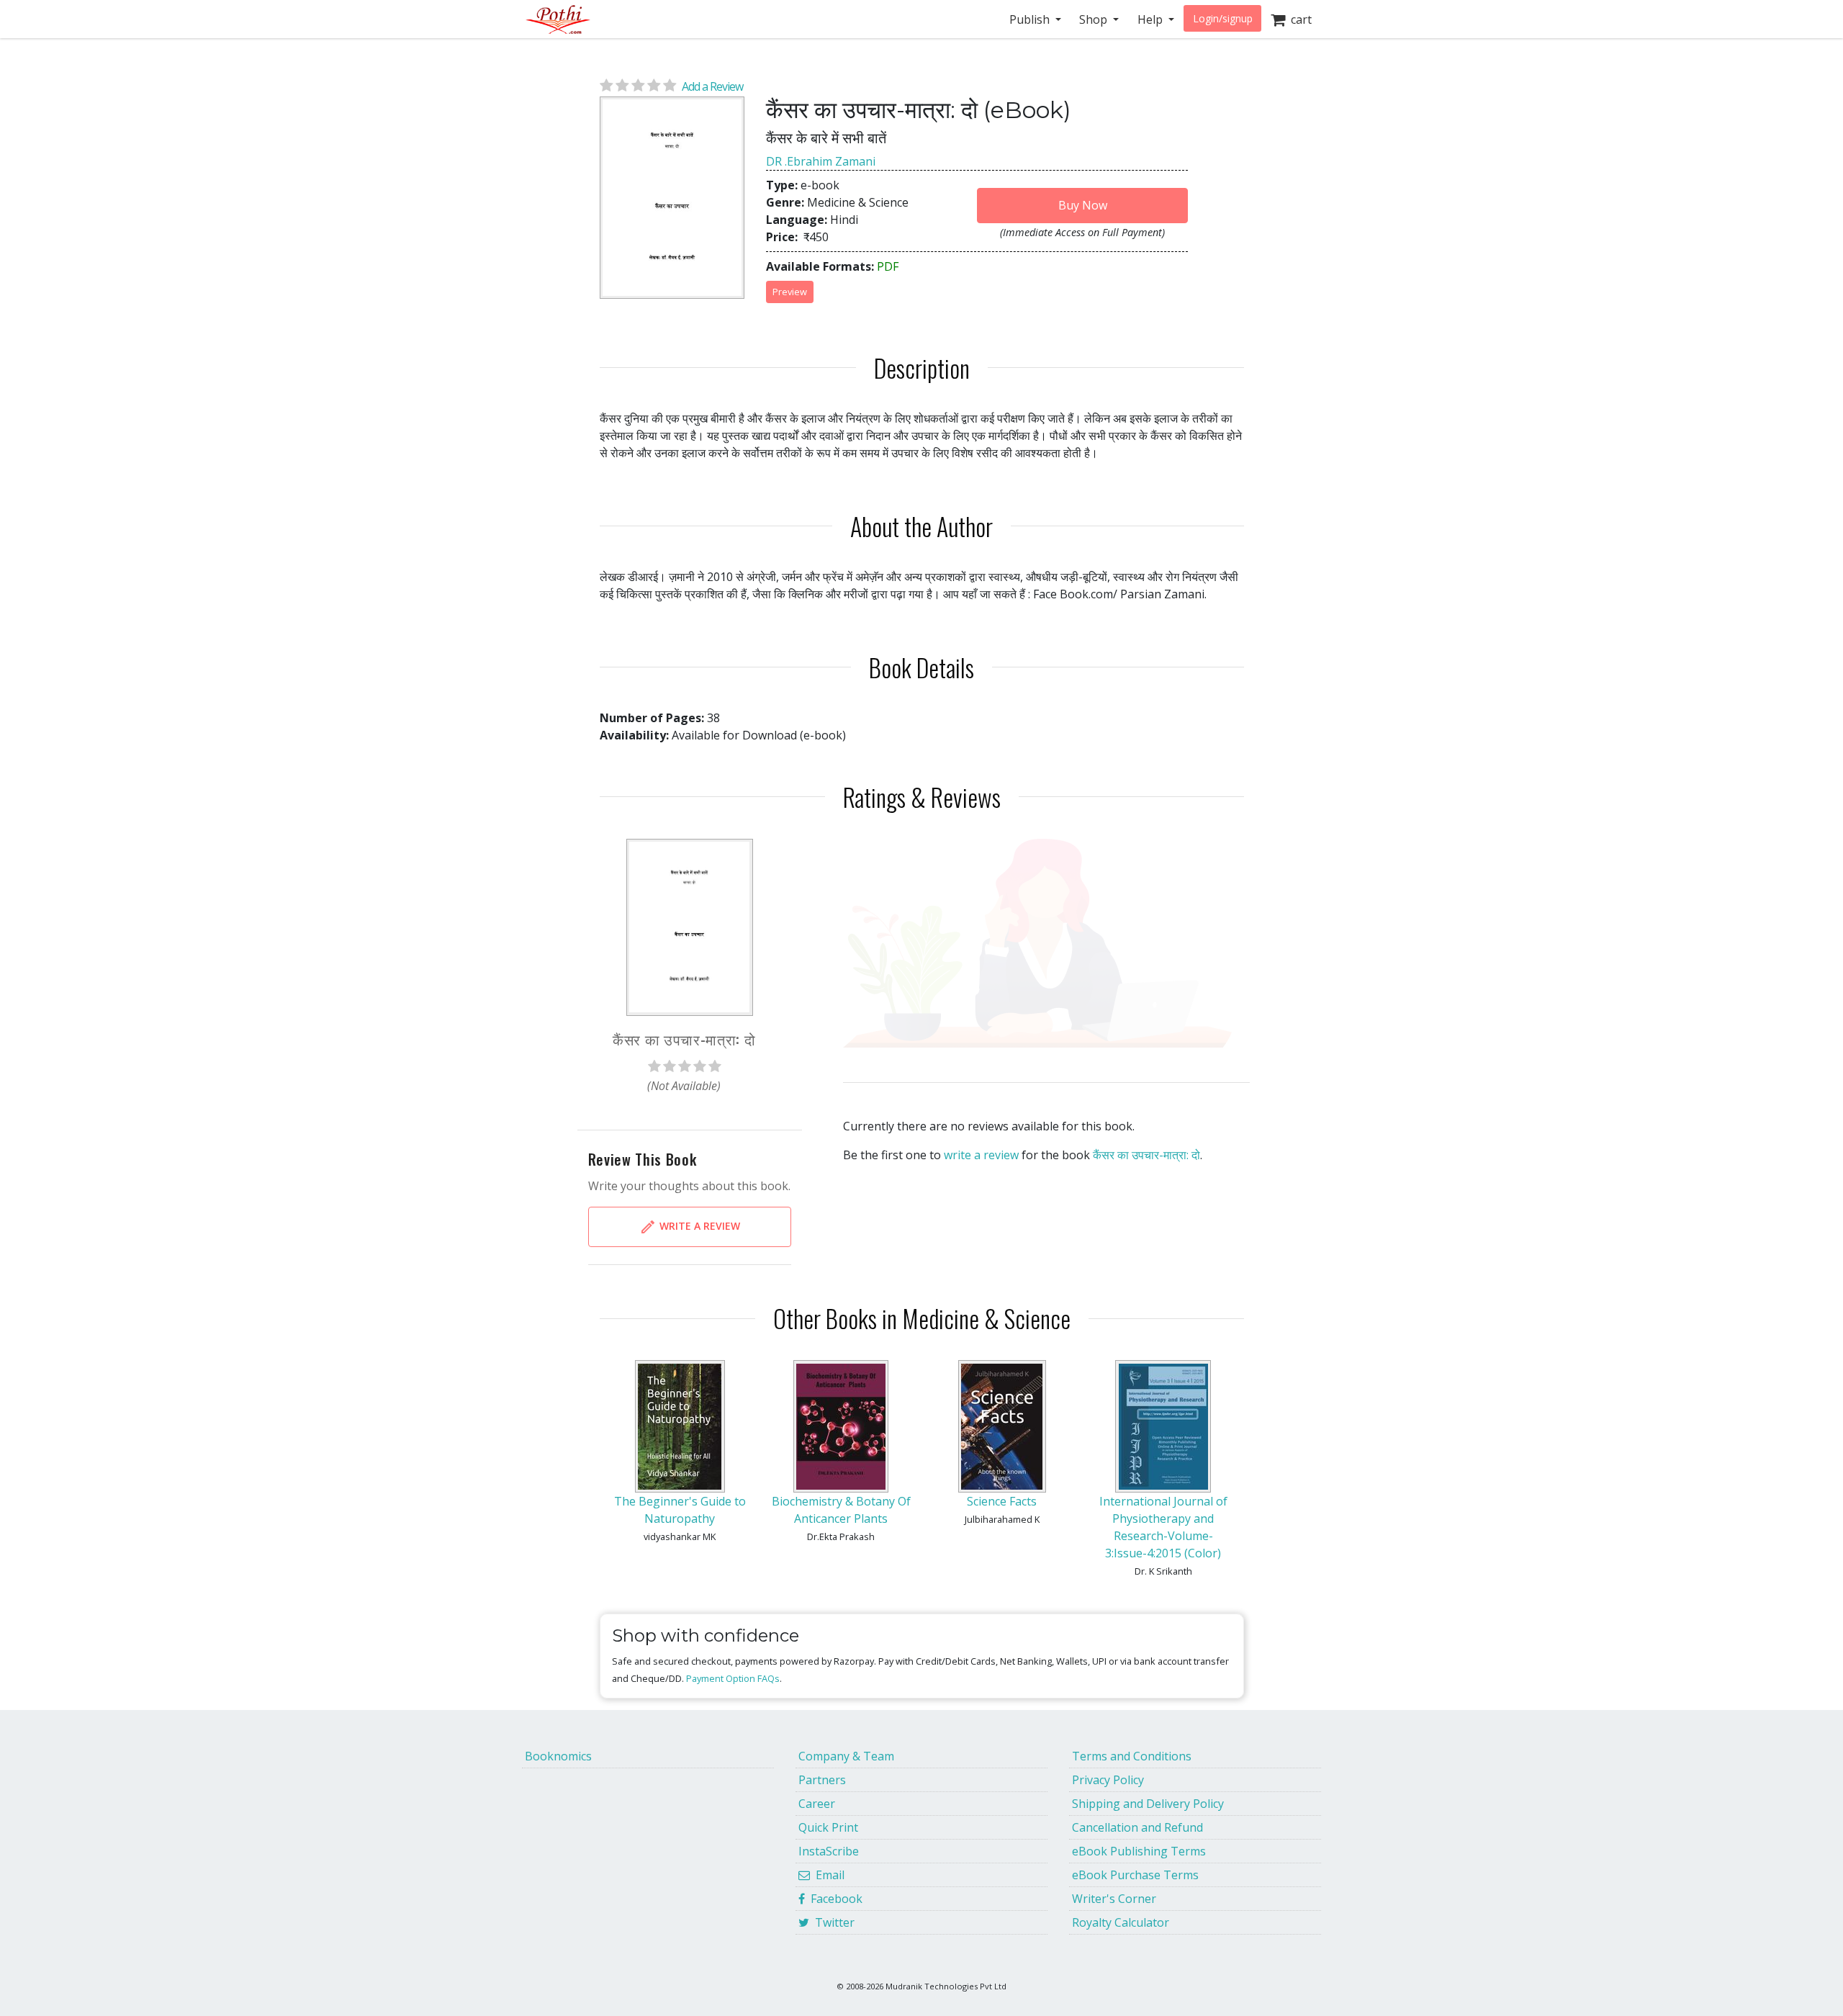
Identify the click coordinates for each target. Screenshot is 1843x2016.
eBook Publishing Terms (1139, 1851)
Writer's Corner (1114, 1899)
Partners (822, 1780)
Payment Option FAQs (733, 1678)
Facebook (834, 1899)
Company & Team (846, 1756)
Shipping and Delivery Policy (1148, 1804)
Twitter (832, 1922)
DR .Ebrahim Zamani (821, 161)
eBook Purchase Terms (1135, 1875)
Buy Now (1083, 205)
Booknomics (558, 1756)
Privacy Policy (1108, 1780)
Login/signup (1223, 18)
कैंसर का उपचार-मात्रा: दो (1146, 1155)
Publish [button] (1031, 19)
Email (827, 1875)
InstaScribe (829, 1851)
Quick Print (828, 1827)
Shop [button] (1095, 19)
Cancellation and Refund (1137, 1827)
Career (817, 1804)
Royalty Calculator (1121, 1922)
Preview (790, 292)
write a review (981, 1155)
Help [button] (1152, 19)
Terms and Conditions (1132, 1756)
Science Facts (1002, 1501)
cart (1298, 19)
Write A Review (698, 1226)
